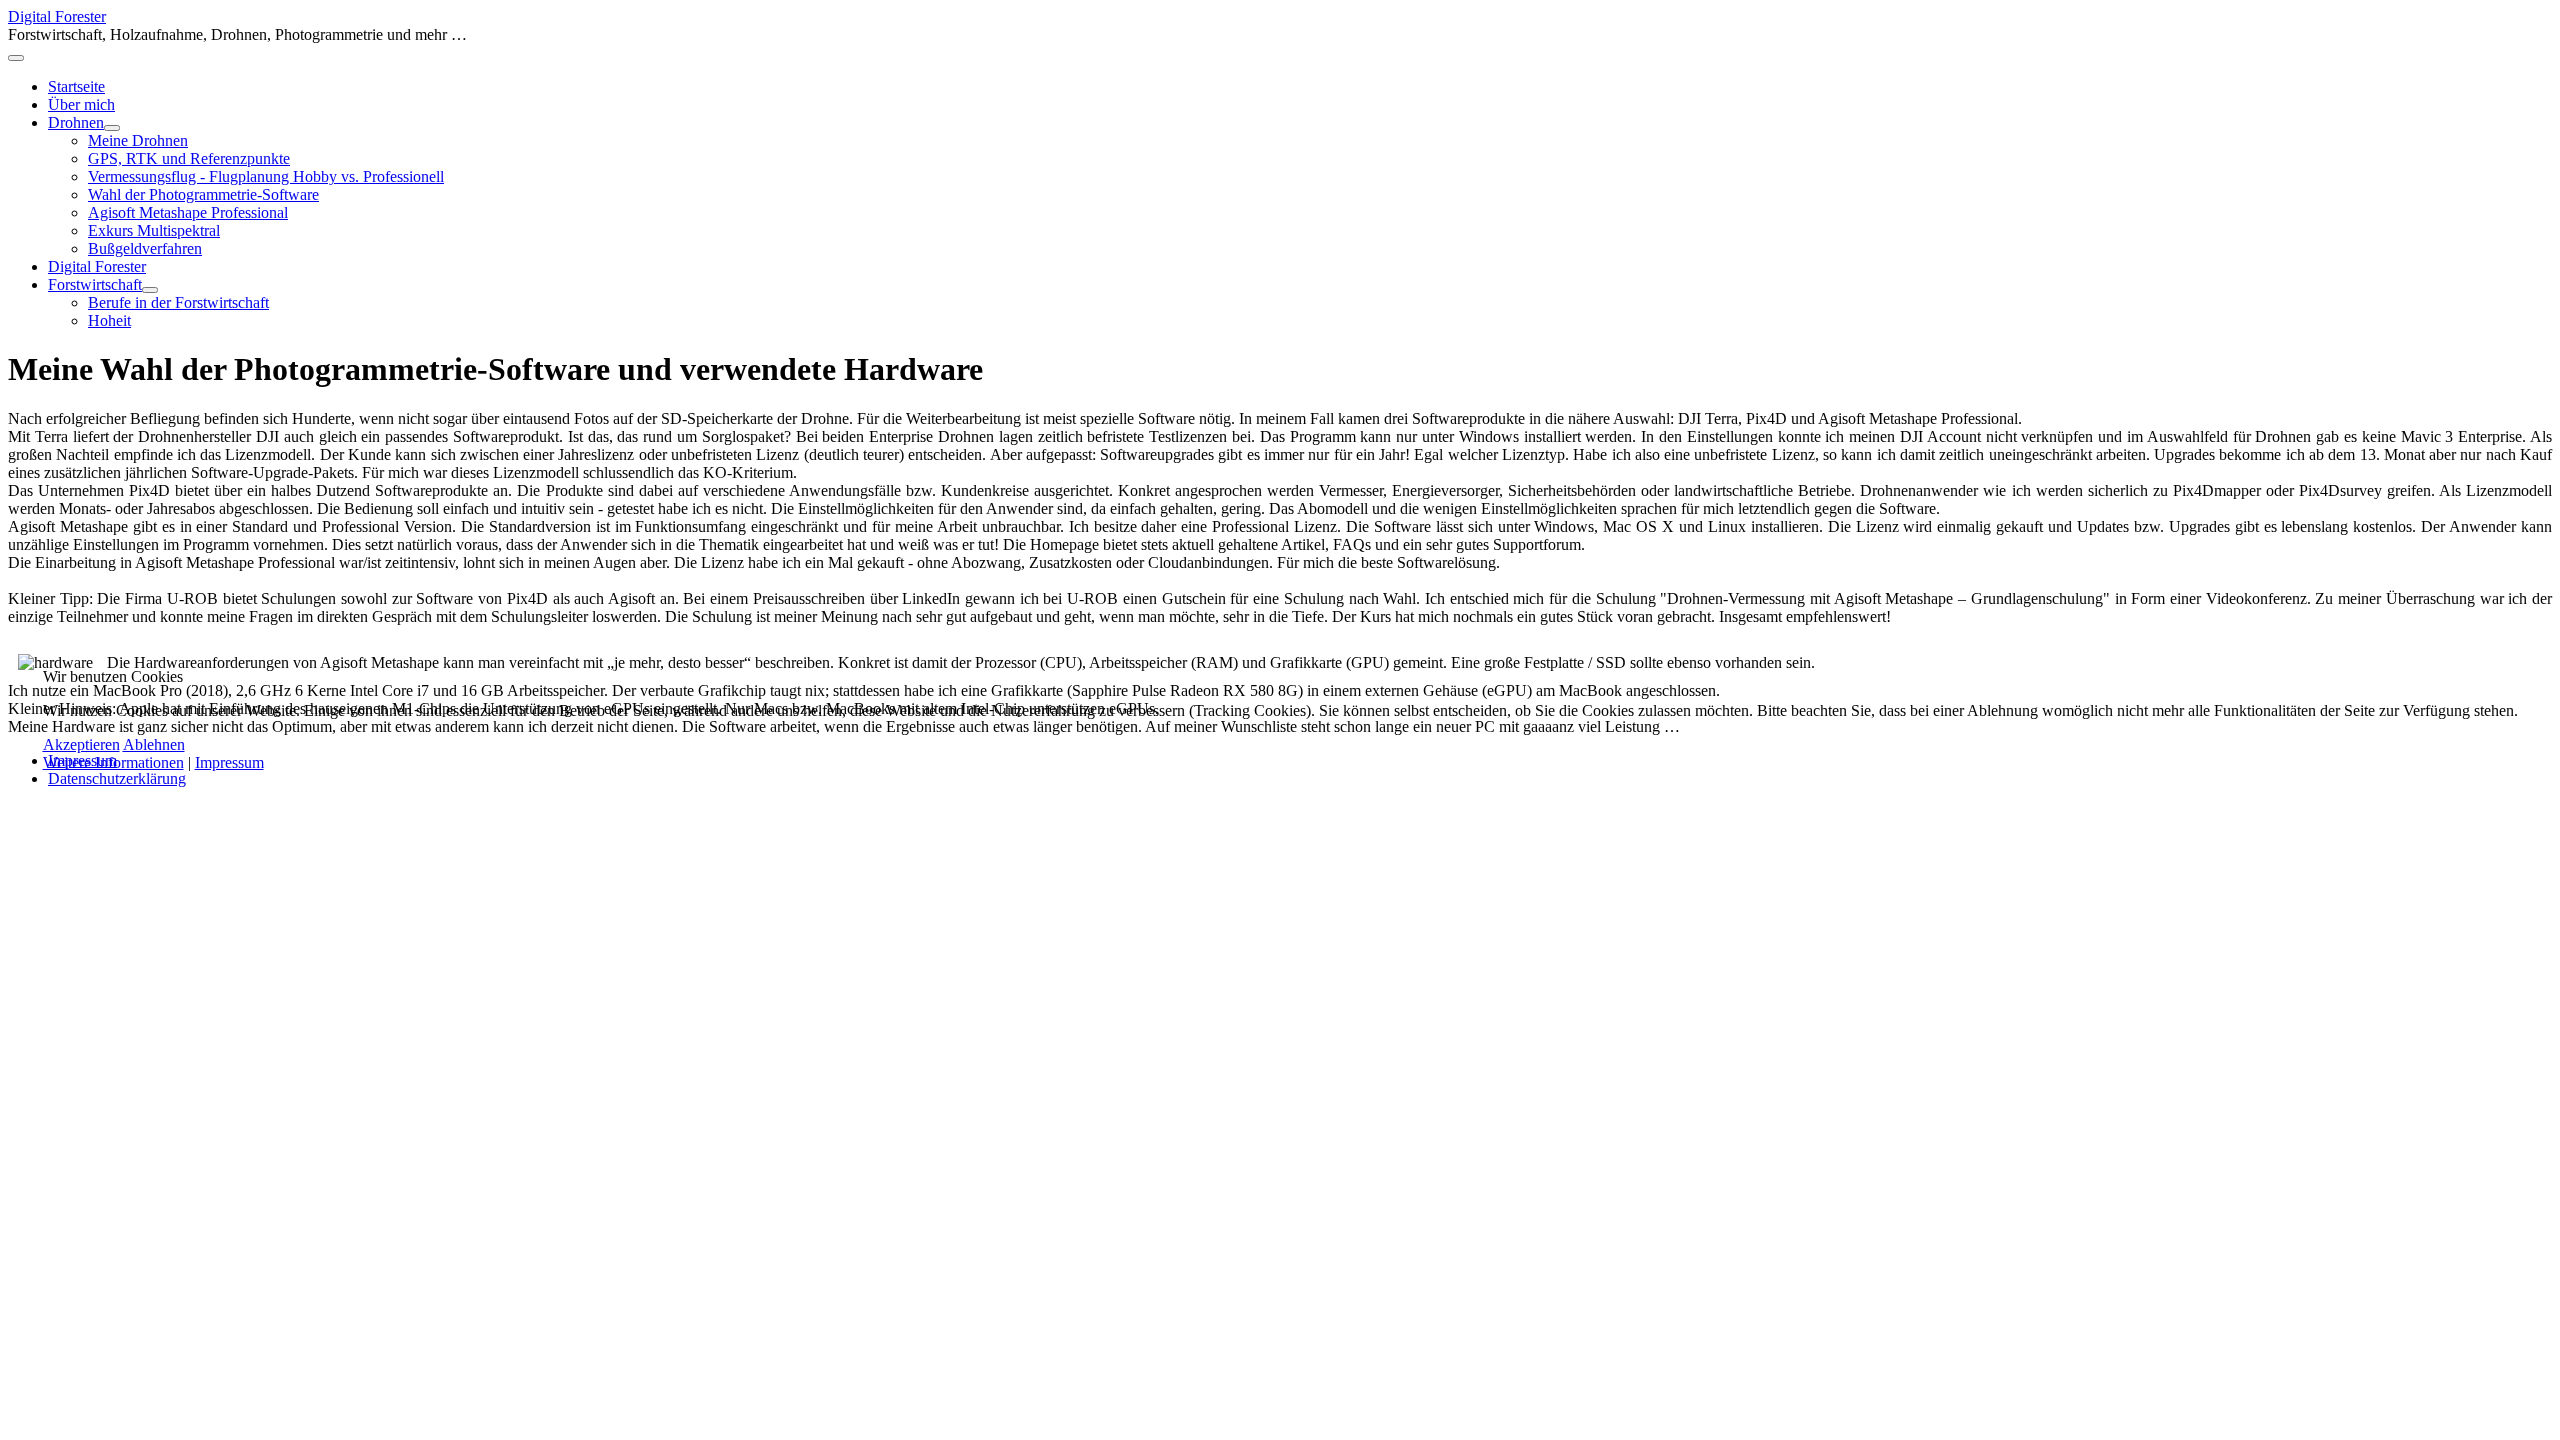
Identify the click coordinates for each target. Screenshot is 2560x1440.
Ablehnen (154, 744)
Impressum (229, 762)
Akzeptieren (81, 744)
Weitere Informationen (113, 762)
